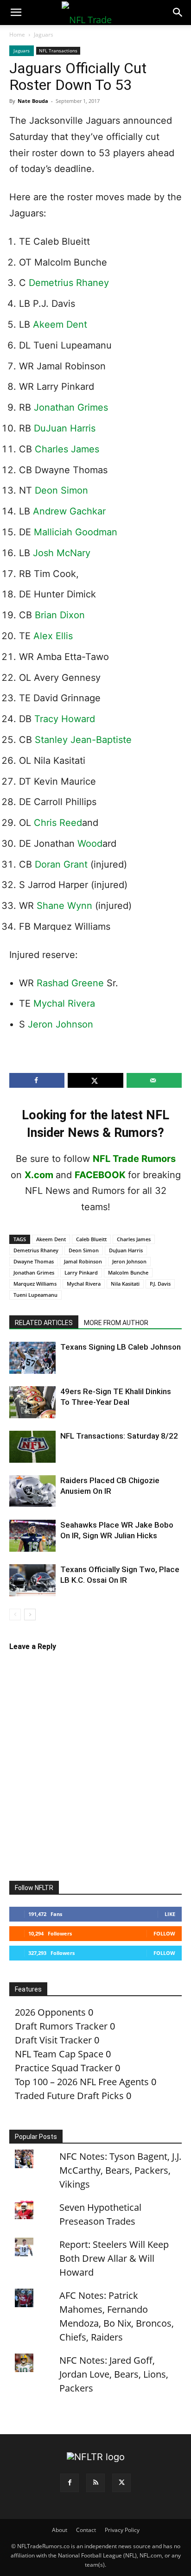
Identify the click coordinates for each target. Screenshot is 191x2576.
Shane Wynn (64, 906)
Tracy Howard (65, 719)
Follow (164, 1933)
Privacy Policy (122, 2530)
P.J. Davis (160, 1284)
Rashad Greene (70, 983)
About (60, 2530)
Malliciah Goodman (76, 532)
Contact (86, 2530)
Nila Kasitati (125, 1284)
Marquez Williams (35, 1284)
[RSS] (95, 2483)
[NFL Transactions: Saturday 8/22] (32, 1447)
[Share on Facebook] (37, 1080)
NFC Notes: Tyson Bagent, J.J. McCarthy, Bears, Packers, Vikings (120, 2170)
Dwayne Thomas (34, 1261)
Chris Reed (58, 823)
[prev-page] (15, 1615)
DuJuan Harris (65, 428)
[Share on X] (95, 1080)
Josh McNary (62, 553)
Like (170, 1914)
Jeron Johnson (60, 1024)
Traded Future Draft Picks (69, 2096)
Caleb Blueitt (91, 1239)
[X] (121, 2483)
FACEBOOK (100, 1175)
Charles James (67, 449)
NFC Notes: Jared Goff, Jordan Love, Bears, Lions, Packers (114, 2374)
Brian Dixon (60, 615)
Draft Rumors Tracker (61, 2026)
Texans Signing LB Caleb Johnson (121, 1347)
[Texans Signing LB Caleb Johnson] (32, 1358)
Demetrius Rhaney (69, 283)
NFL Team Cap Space (59, 2054)
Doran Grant (61, 864)
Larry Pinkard (81, 1272)
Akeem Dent (60, 324)
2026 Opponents (50, 2012)
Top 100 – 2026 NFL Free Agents (82, 2082)
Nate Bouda (33, 101)
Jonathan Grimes (71, 407)
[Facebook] (70, 2483)
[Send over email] (154, 1080)
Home (17, 35)
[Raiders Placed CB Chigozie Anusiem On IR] (32, 1491)
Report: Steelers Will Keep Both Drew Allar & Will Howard (114, 2258)
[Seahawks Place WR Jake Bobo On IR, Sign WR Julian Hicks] (32, 1536)
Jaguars (44, 35)
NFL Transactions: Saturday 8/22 (119, 1436)
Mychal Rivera (64, 1003)
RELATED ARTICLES (44, 1323)
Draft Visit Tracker (53, 2040)
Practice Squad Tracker (64, 2068)
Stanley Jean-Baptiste (83, 740)
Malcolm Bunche (128, 1272)
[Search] (178, 13)
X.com (39, 1175)
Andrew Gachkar (69, 511)
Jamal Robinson (83, 1261)
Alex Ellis (53, 636)
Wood (89, 844)
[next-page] (30, 1615)
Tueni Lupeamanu (35, 1295)
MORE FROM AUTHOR (116, 1323)
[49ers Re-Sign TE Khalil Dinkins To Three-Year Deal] (32, 1402)
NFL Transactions (58, 51)
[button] (16, 13)
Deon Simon (61, 490)
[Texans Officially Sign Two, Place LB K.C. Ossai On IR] (32, 1580)
